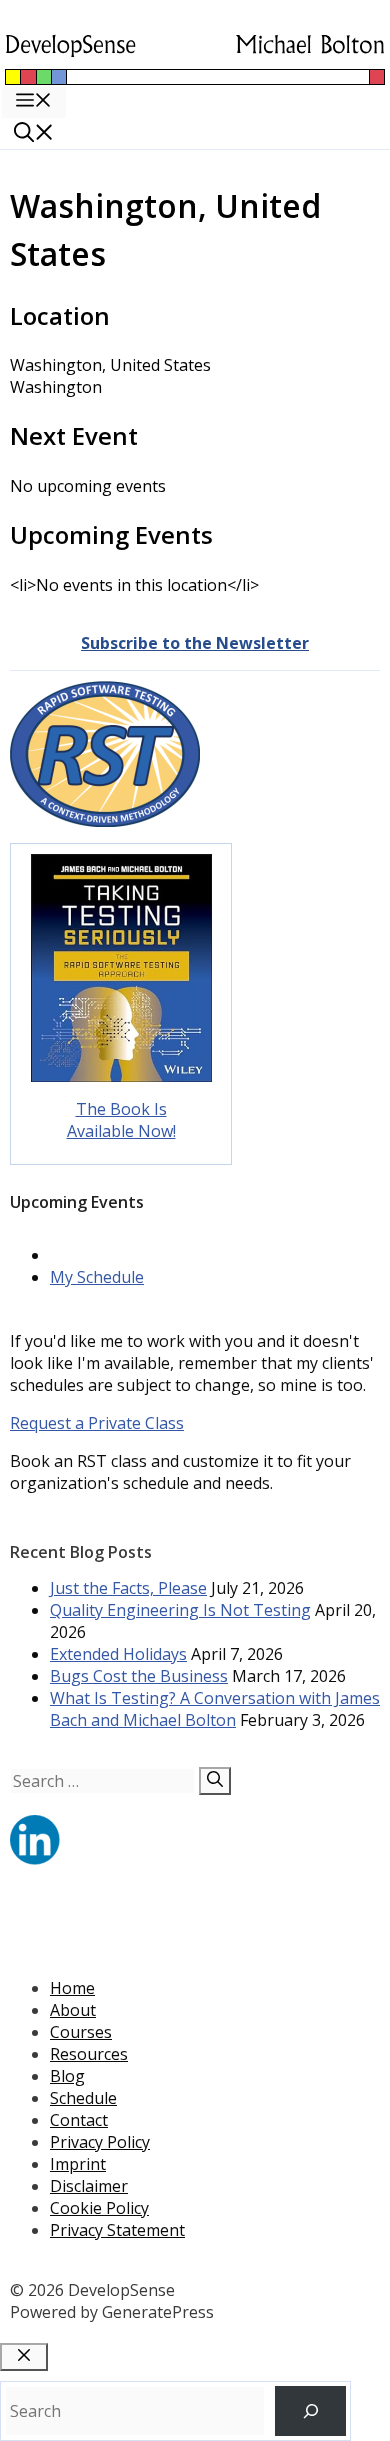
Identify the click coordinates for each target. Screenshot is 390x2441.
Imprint (78, 2164)
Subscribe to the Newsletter (195, 643)
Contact (79, 2120)
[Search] (215, 1781)
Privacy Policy (100, 2142)
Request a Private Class (97, 1423)
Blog (67, 2076)
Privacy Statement (117, 2230)
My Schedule (97, 1277)
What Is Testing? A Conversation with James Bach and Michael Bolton (215, 1709)
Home (72, 1988)
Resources (89, 2054)
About (73, 2010)
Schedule (83, 2098)
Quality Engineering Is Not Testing (180, 1610)
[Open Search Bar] (34, 134)
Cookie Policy (99, 2208)
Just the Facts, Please (128, 1588)
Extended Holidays (118, 1654)
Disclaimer (89, 2186)
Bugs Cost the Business (139, 1676)
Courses (81, 2032)
